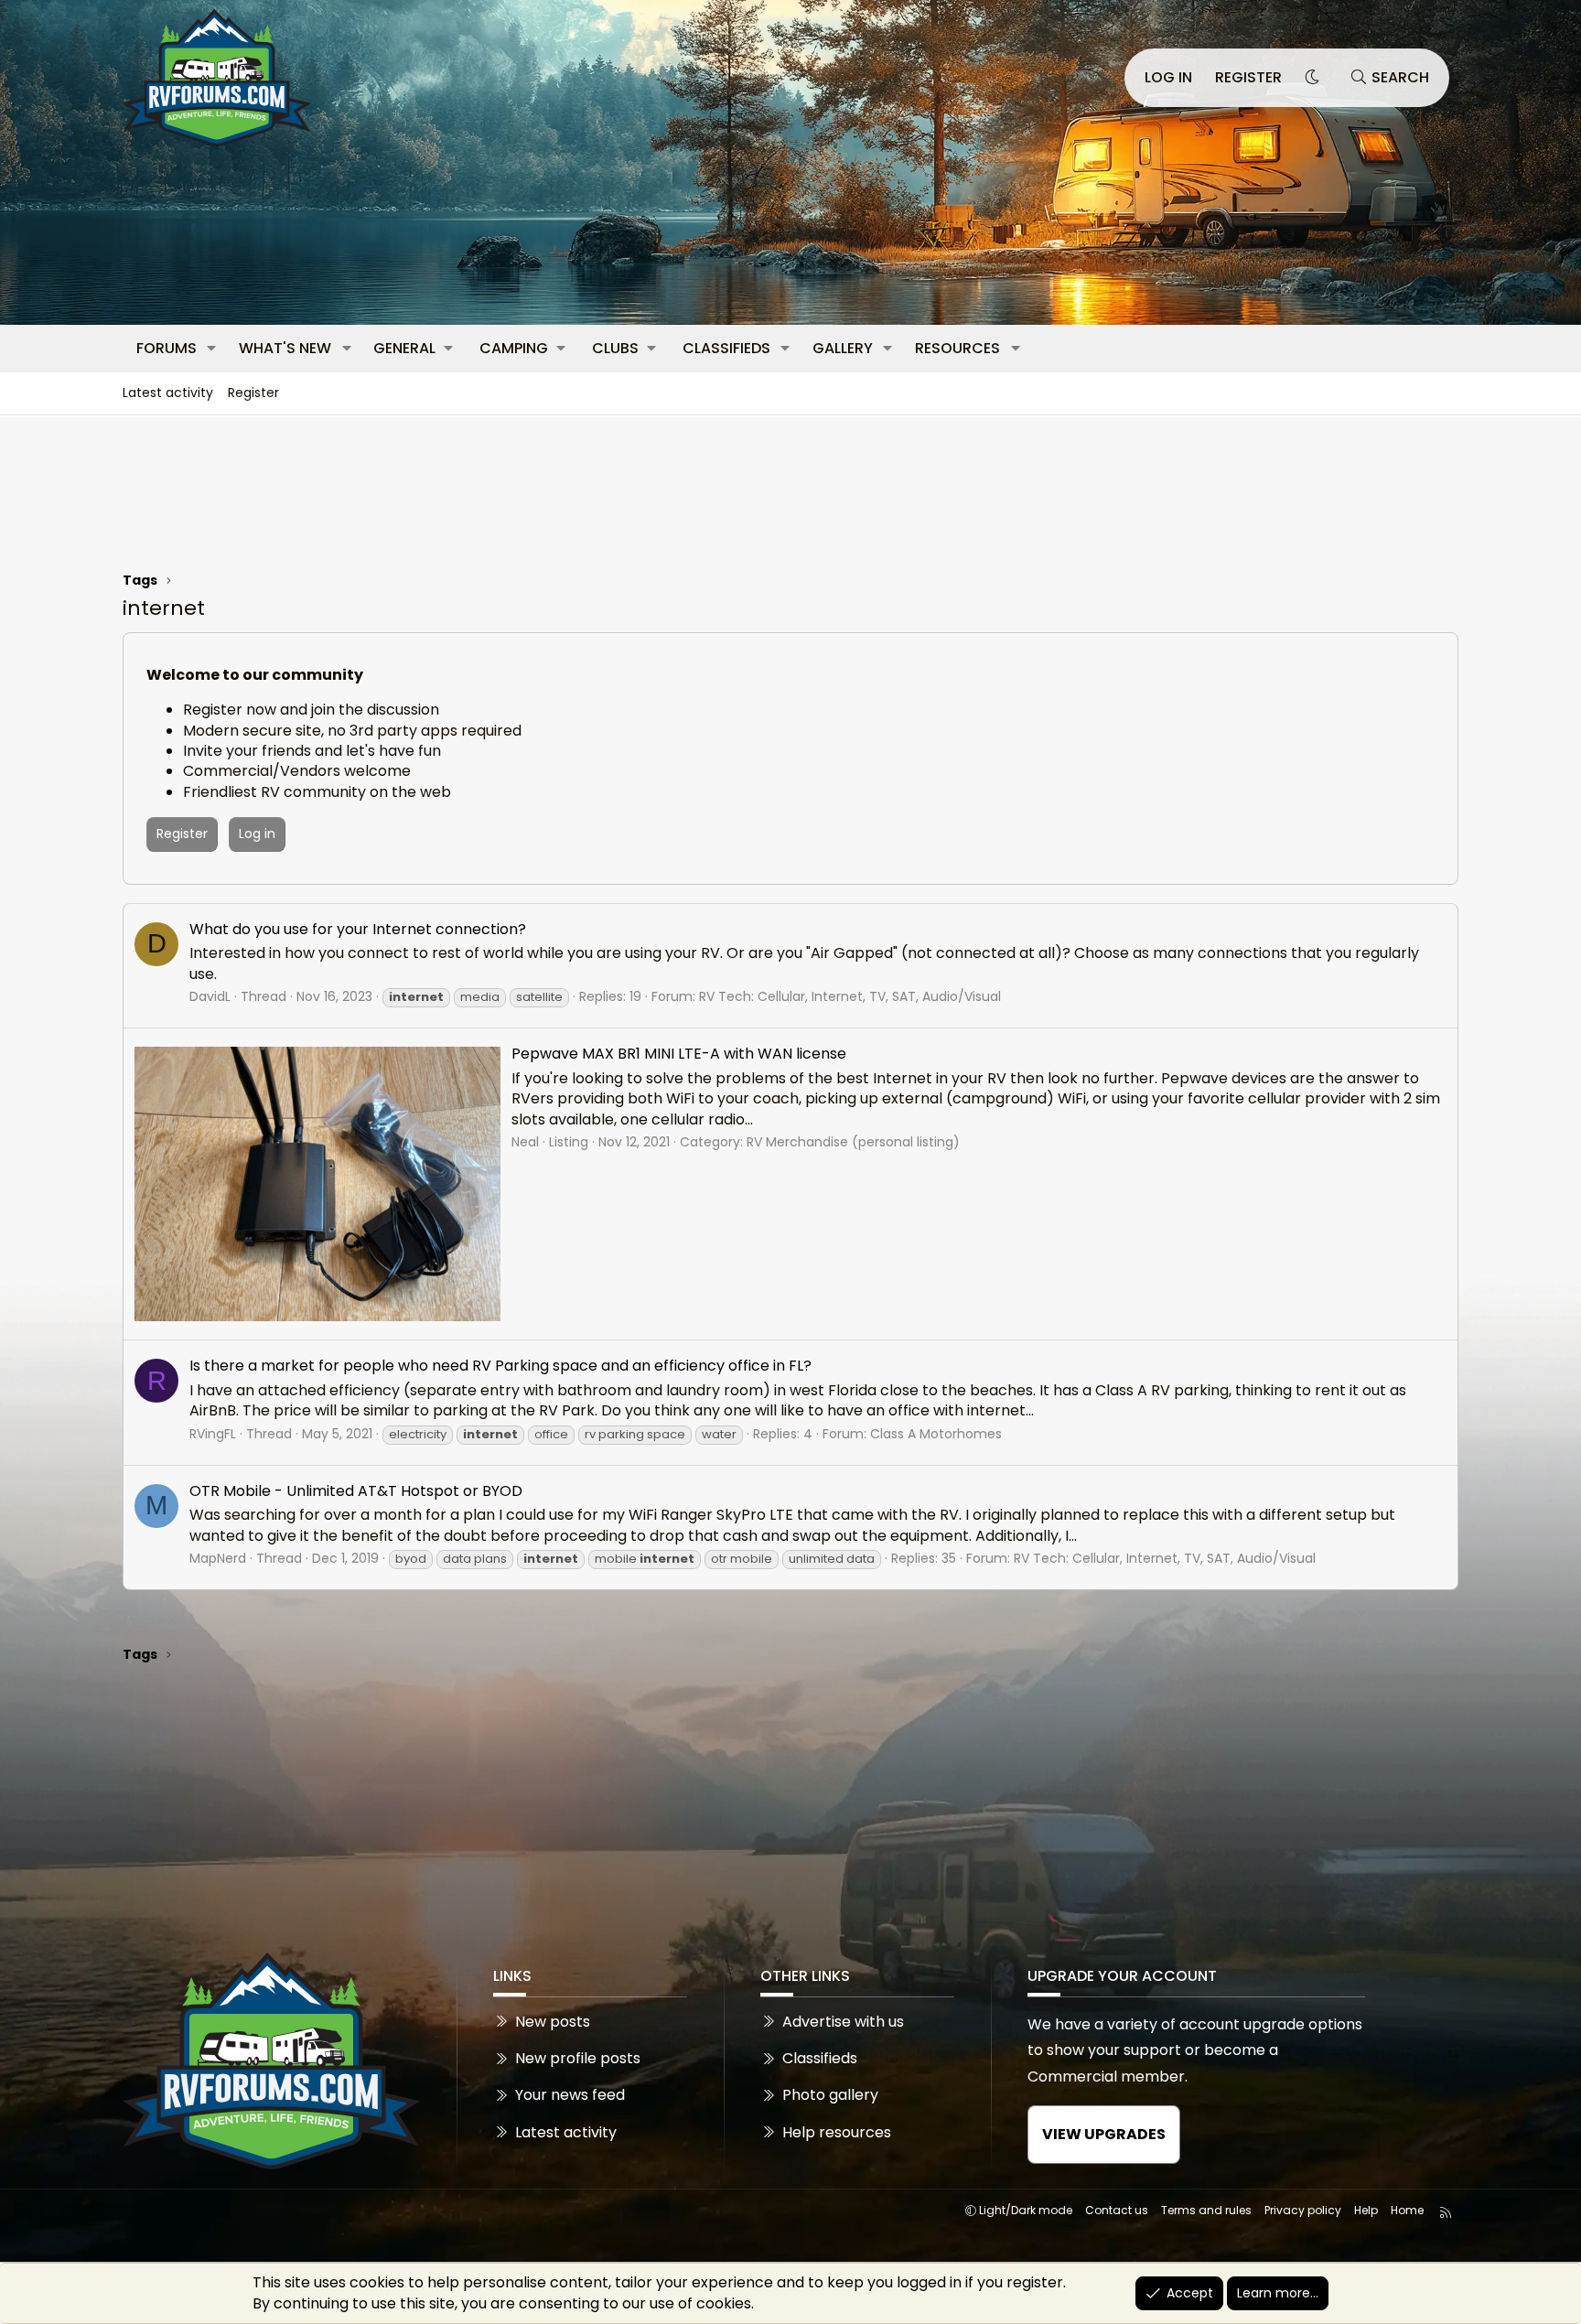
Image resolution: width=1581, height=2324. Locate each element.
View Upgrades (1104, 2134)
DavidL (210, 996)
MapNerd (218, 1558)
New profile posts (578, 2058)
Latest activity (168, 393)
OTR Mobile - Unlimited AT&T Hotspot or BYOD (356, 1491)
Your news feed (570, 2095)
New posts (553, 2022)
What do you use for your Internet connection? (358, 929)
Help (1366, 2210)
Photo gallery (830, 2095)
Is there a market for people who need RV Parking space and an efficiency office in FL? (500, 1366)
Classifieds (726, 348)
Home (1407, 2210)
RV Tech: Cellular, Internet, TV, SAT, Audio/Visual (850, 996)
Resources (957, 348)
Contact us (1117, 2210)
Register (253, 393)
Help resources (837, 2132)
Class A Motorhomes (936, 1434)
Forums (167, 348)
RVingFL (213, 1434)
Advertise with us (843, 2022)
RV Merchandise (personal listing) (853, 1142)
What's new (285, 348)
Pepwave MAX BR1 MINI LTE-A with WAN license (679, 1054)
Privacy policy (1303, 2210)
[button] (212, 349)
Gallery (843, 348)
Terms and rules (1206, 2210)
